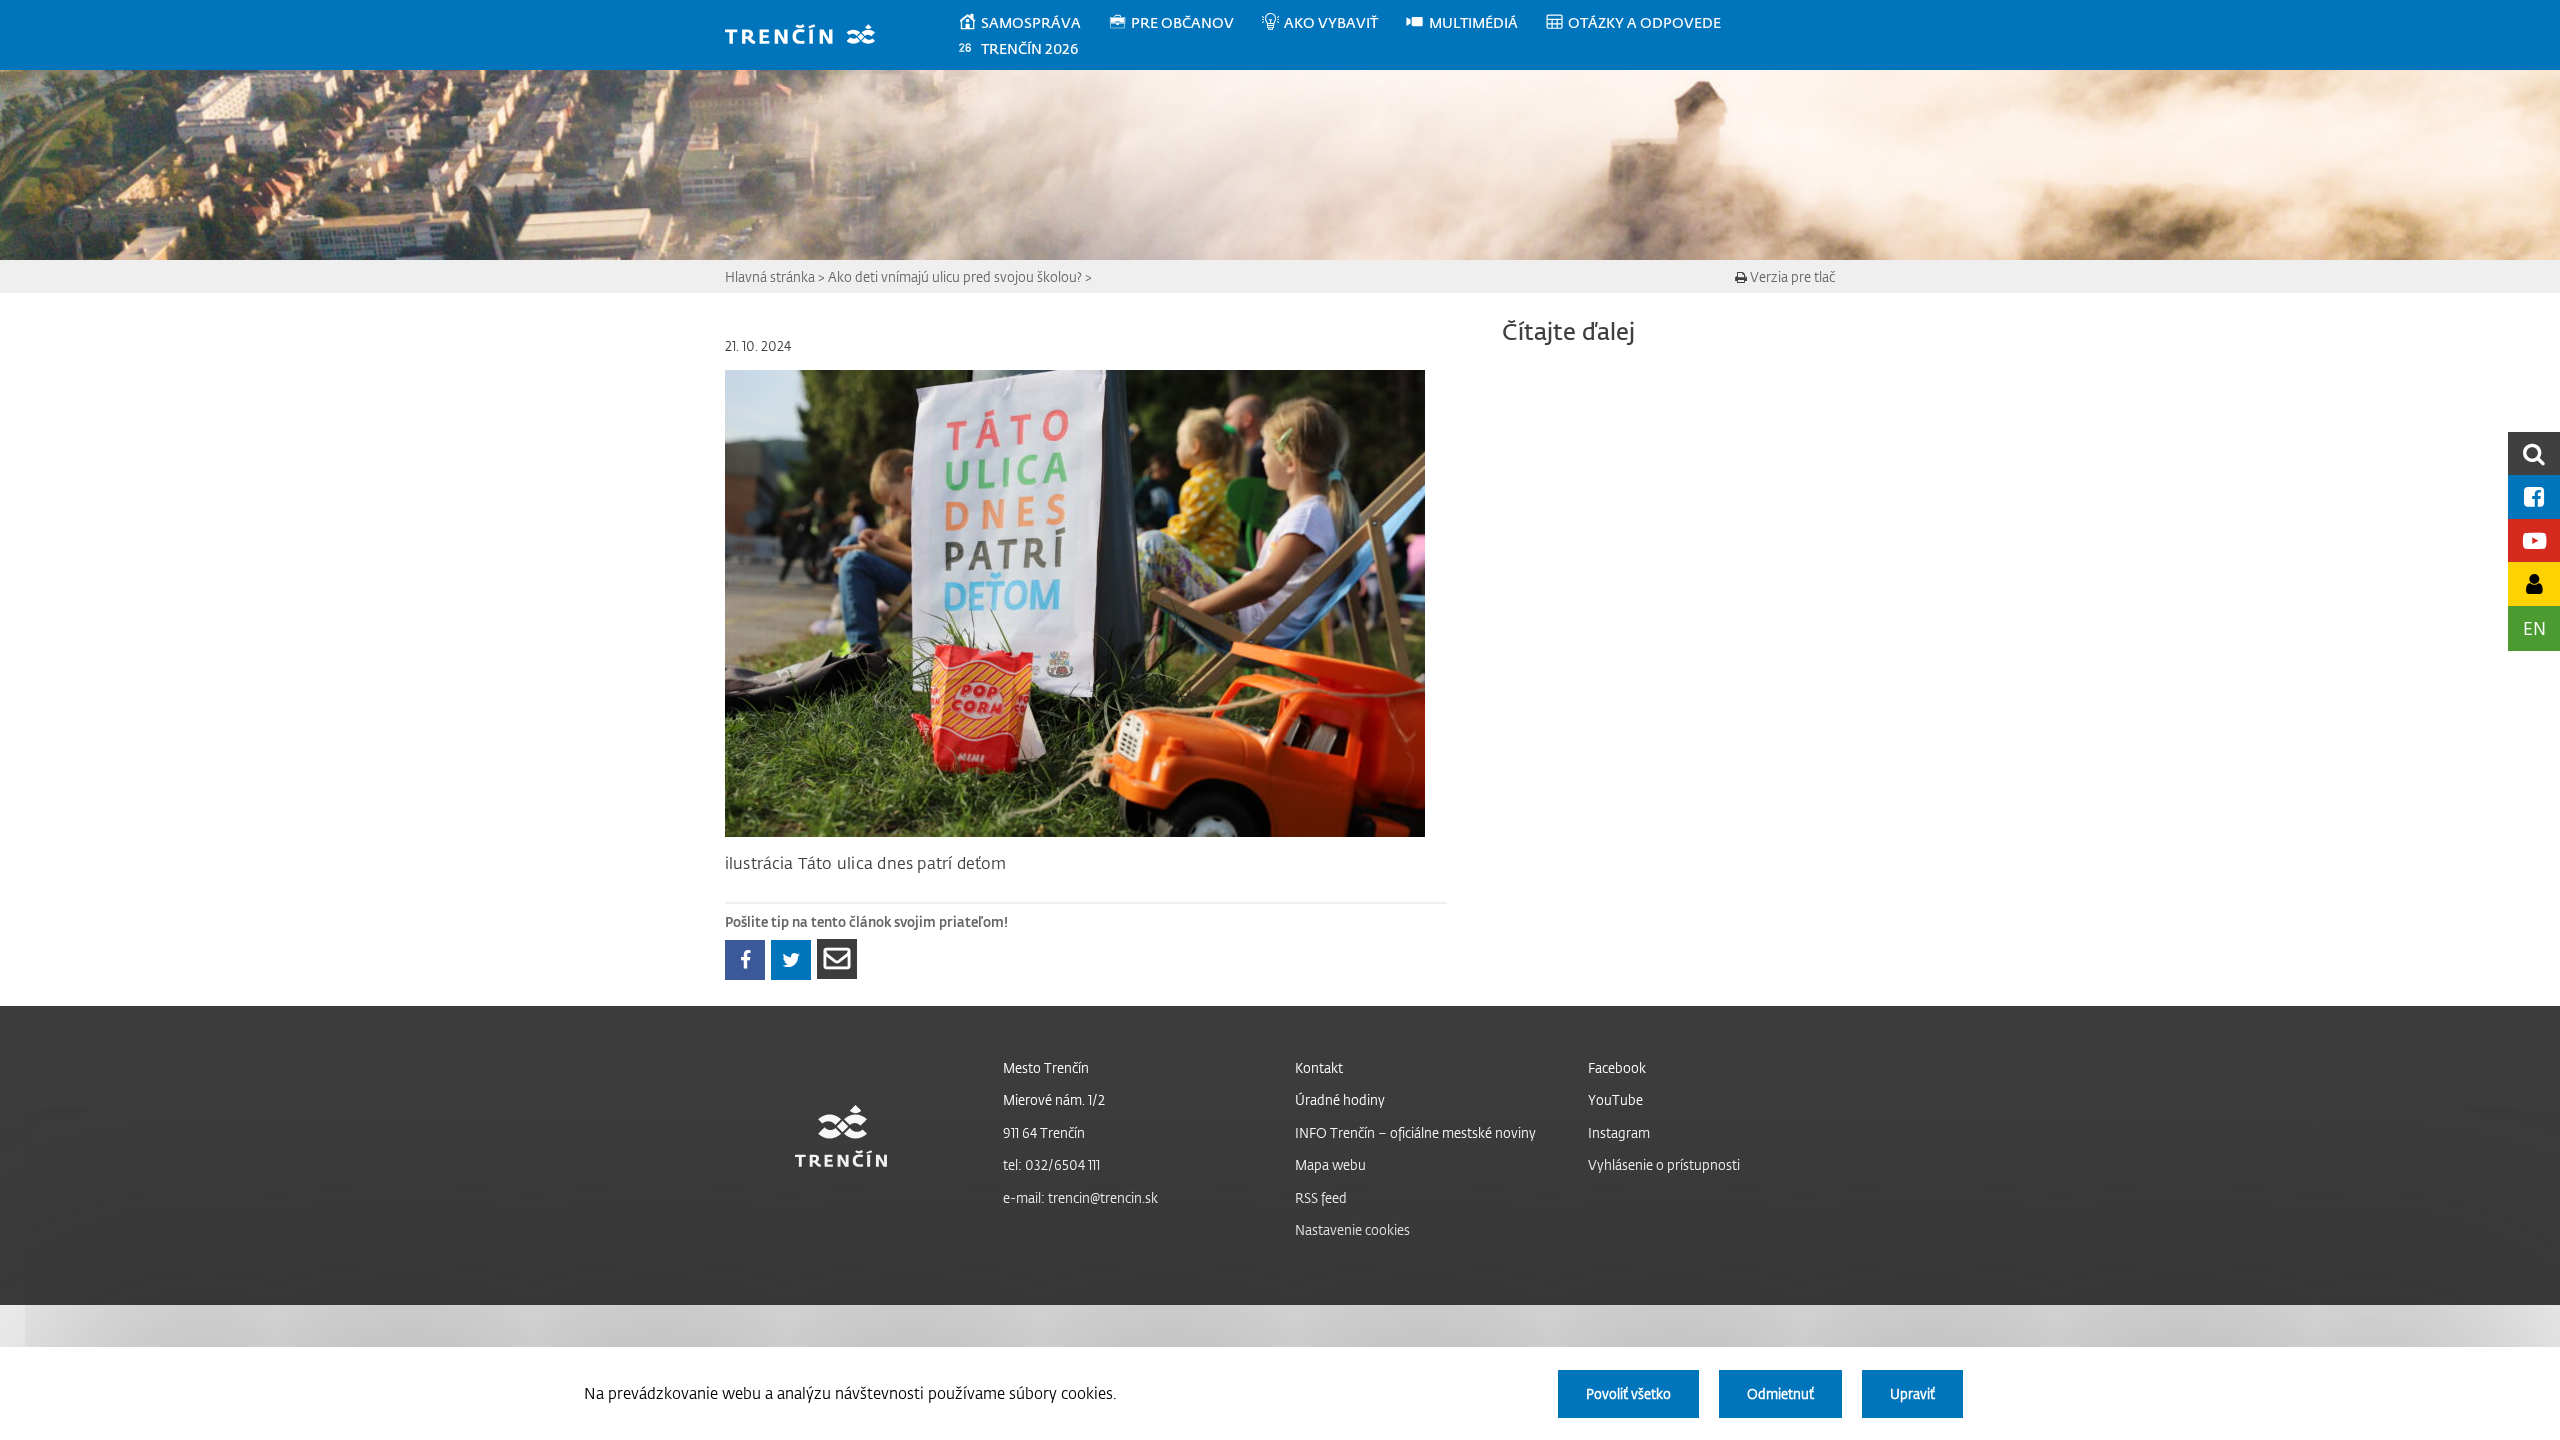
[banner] (809, 36)
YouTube (1615, 1099)
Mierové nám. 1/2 (1054, 1099)
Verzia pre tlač (1791, 276)
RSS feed (1321, 1197)
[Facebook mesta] (2534, 496)
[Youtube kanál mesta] (2534, 540)
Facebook (1617, 1067)
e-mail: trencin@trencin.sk (1080, 1197)
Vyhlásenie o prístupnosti (1664, 1164)
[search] (2534, 453)
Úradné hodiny (1340, 1099)
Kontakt (1319, 1067)
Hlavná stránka (770, 276)
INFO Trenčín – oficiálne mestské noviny (1415, 1132)
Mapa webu (1330, 1164)
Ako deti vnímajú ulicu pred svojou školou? (955, 276)
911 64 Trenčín (1044, 1132)
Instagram (1619, 1132)
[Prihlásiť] (2534, 583)
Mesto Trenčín (1046, 1067)
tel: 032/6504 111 (1051, 1164)
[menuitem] (1032, 23)
